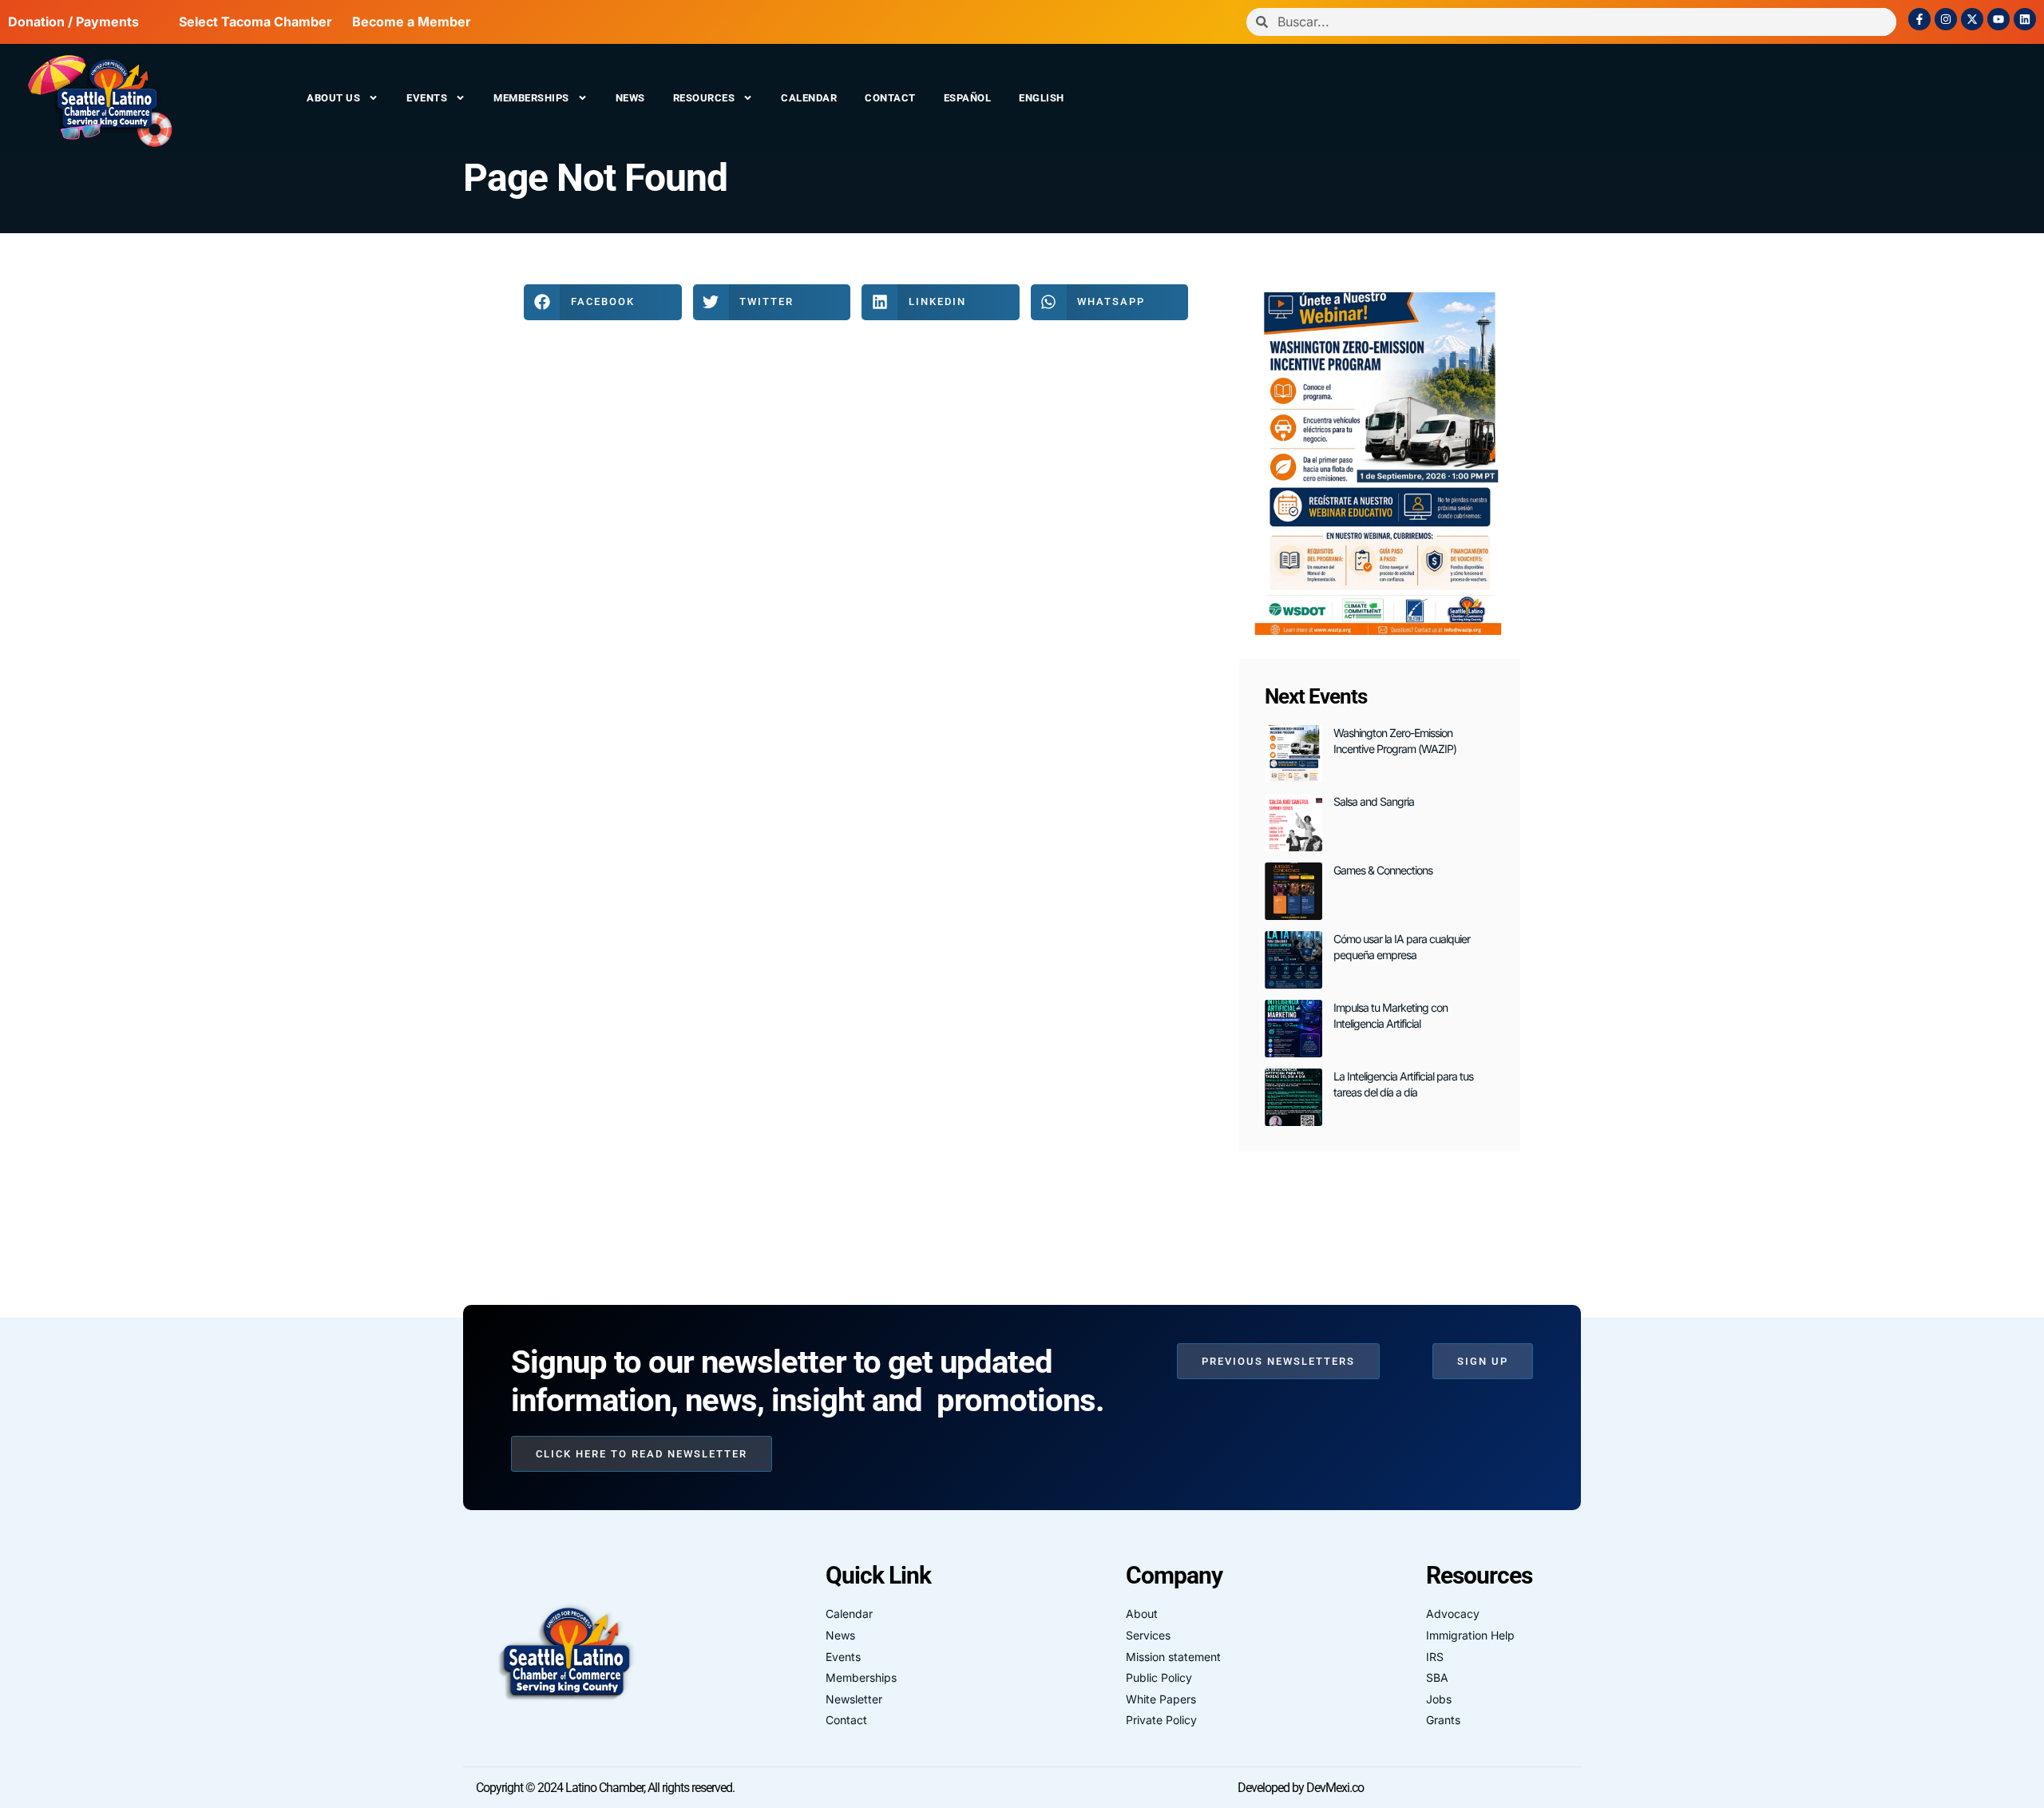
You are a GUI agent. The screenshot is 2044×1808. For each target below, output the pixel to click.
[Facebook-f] (1919, 19)
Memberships (531, 98)
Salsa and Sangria (1374, 801)
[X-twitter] (1972, 19)
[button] (603, 302)
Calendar (809, 98)
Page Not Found (595, 178)
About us (333, 98)
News (630, 98)
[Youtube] (1998, 19)
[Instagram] (1946, 19)
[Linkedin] (2025, 19)
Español (968, 98)
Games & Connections (1383, 870)
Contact (890, 98)
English (1042, 98)
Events (427, 98)
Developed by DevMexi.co (1301, 1788)
